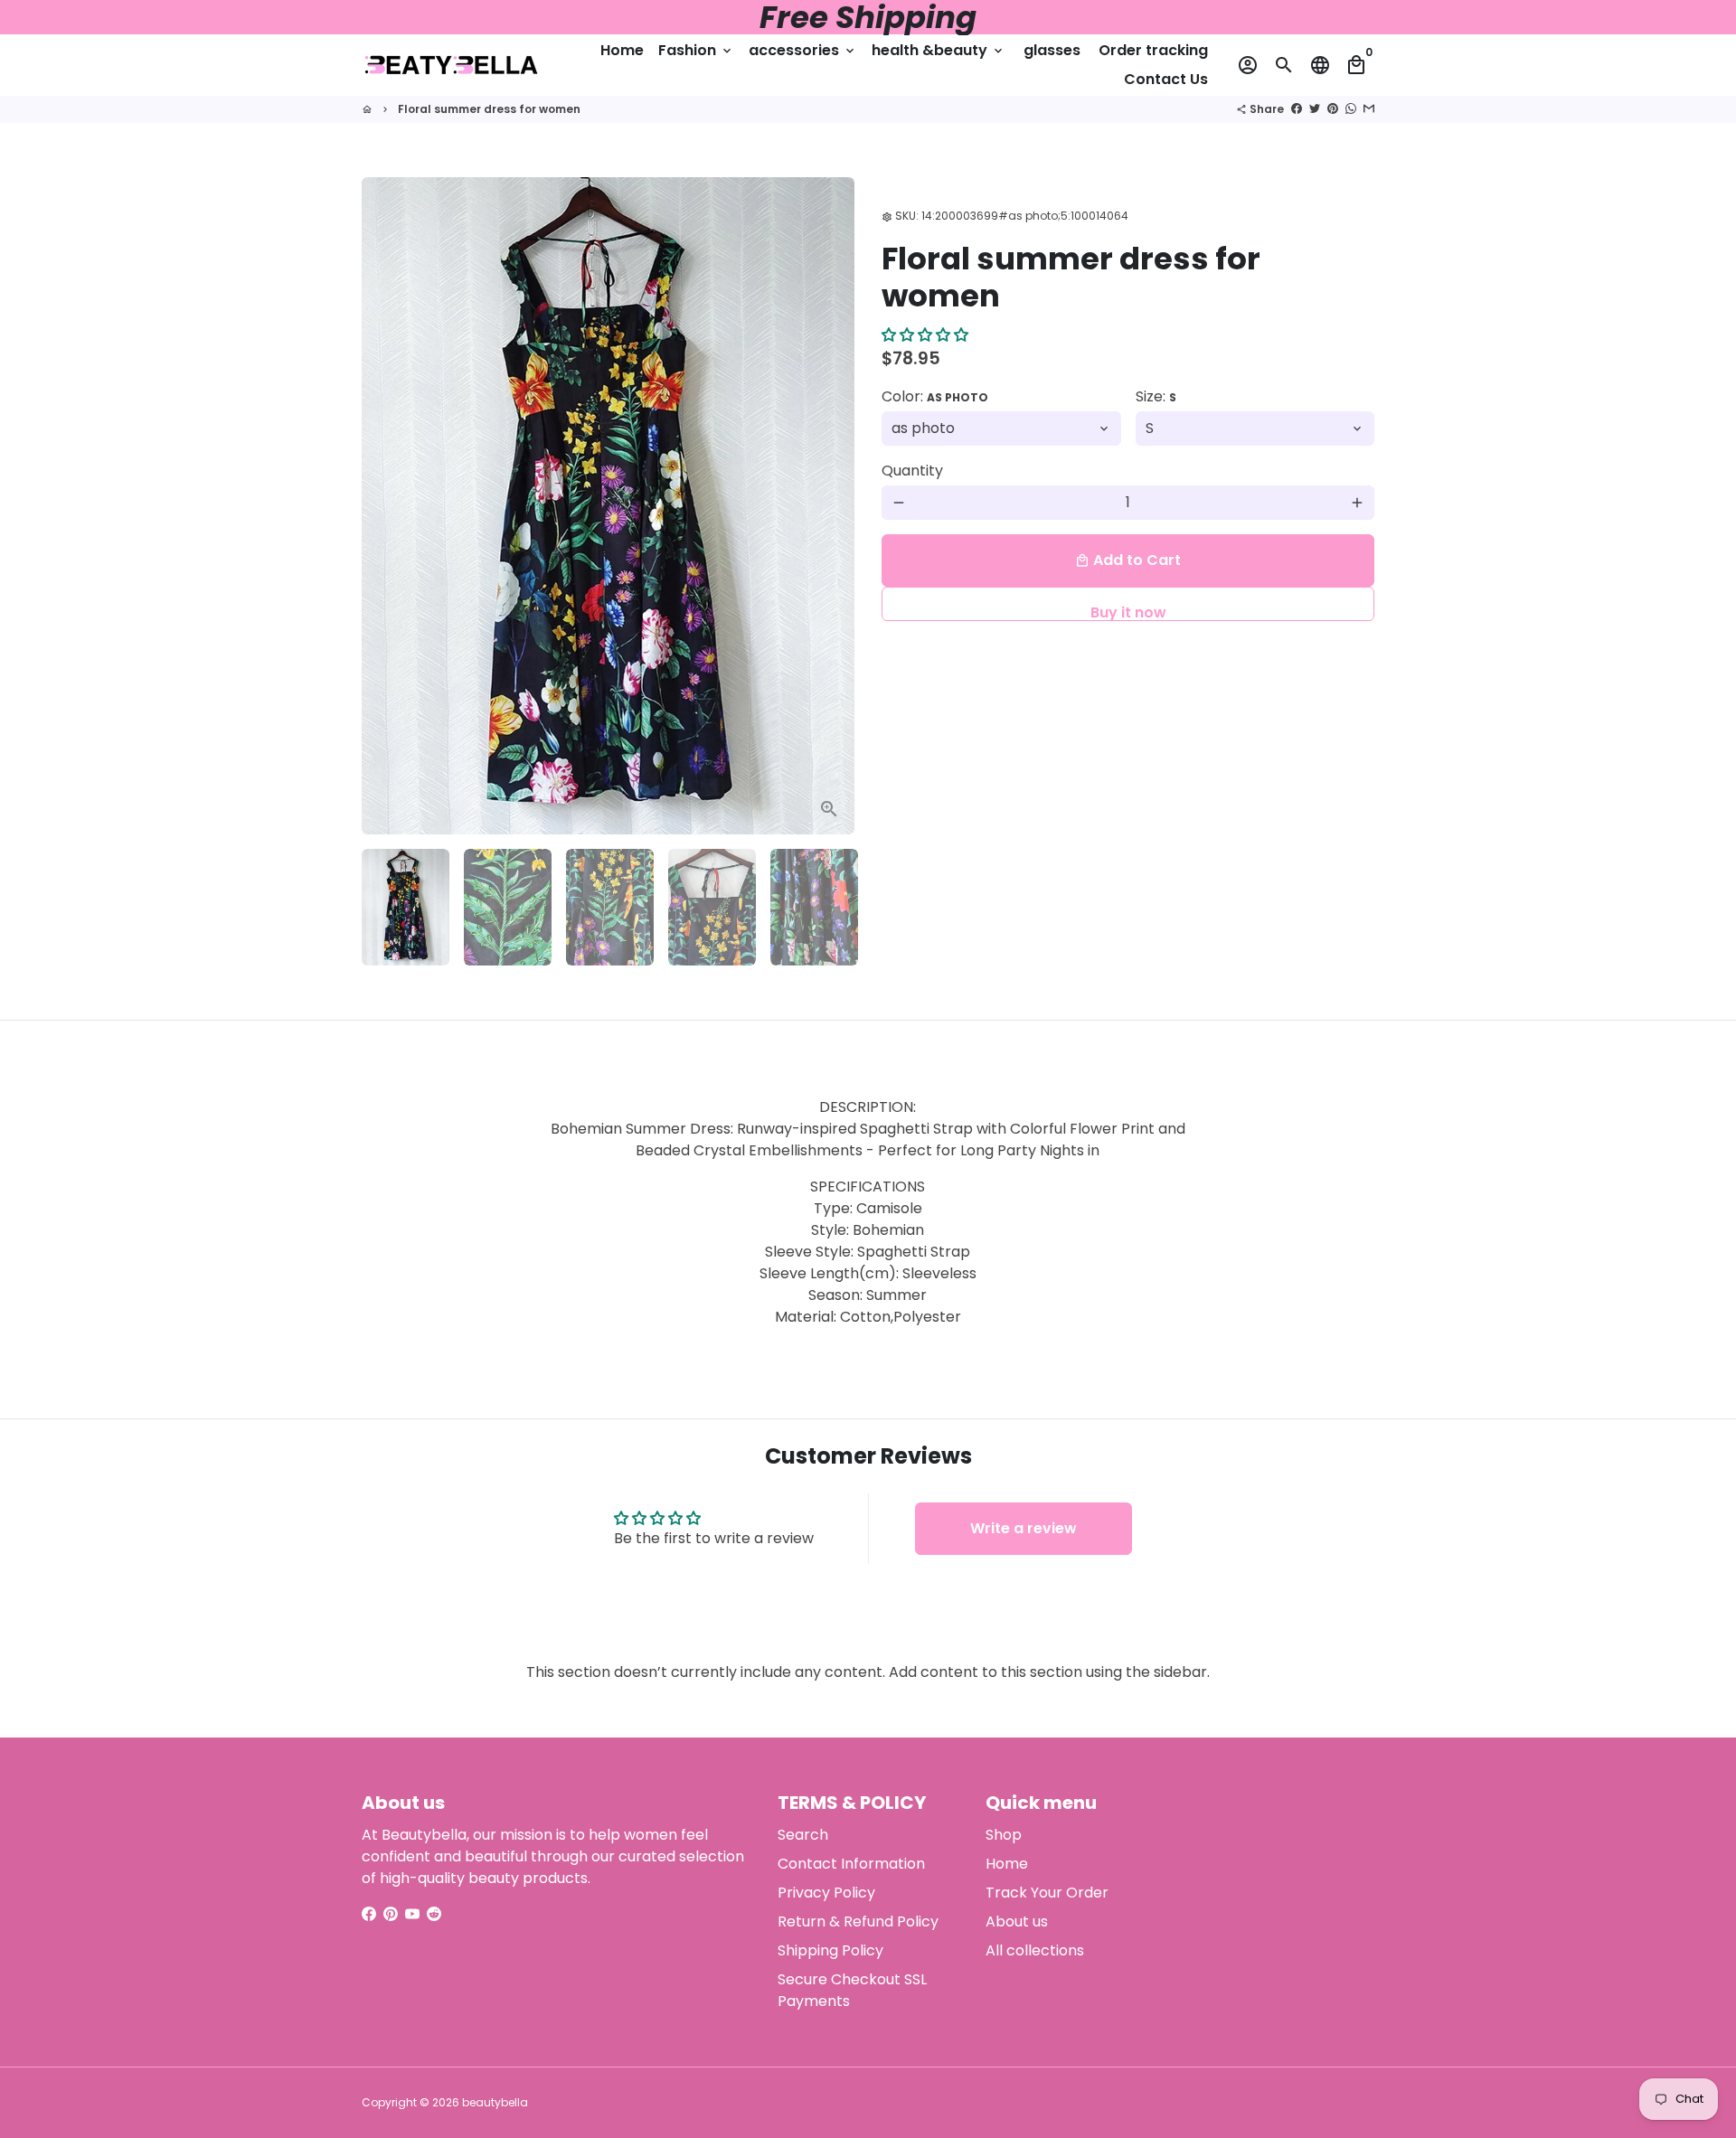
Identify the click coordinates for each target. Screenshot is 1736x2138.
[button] (925, 336)
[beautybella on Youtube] (412, 1914)
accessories (803, 50)
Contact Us (1166, 79)
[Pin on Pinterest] (1333, 109)
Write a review (1024, 1528)
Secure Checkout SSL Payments (852, 1990)
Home (622, 50)
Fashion (696, 50)
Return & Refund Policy (858, 1921)
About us (1017, 1921)
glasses (1052, 50)
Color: (935, 396)
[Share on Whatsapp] (1351, 109)
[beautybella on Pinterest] (391, 1914)
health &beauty (939, 50)
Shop (1004, 1835)
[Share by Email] (1369, 109)
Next (830, 506)
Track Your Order (1047, 1893)
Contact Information (851, 1864)
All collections (1035, 1950)
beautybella (495, 2102)
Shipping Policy (830, 1950)
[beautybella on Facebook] (369, 1914)
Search (803, 1835)
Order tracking (1153, 50)
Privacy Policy (826, 1893)
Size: (1156, 396)
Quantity (912, 471)
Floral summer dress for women (489, 109)
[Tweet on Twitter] (1315, 109)
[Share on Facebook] (1297, 109)
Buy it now (1128, 612)
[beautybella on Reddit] (434, 1914)
